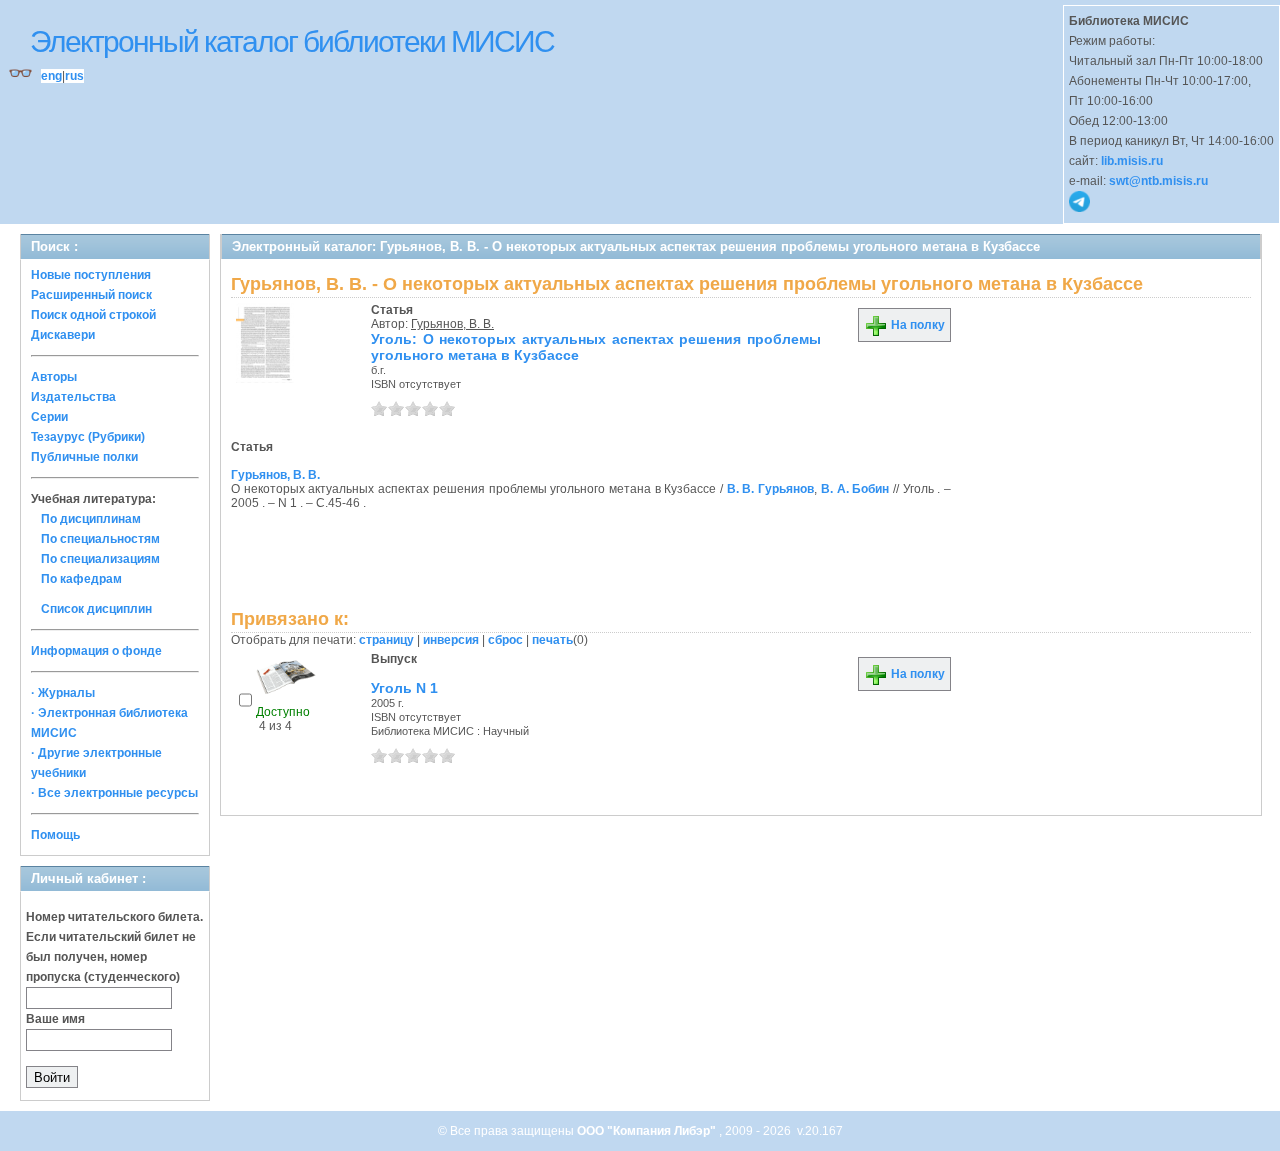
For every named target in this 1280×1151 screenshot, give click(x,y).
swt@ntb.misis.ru (1158, 181)
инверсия (451, 640)
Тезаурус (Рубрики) (88, 437)
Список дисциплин (96, 609)
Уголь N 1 (404, 688)
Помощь (55, 835)
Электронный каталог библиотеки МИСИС (292, 41)
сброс (505, 640)
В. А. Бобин (855, 489)
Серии (49, 417)
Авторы (54, 377)
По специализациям (100, 559)
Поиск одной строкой (93, 315)
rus (74, 76)
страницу (386, 640)
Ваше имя (55, 1019)
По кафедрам (81, 579)
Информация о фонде (96, 651)
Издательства (73, 397)
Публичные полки (84, 457)
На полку (916, 325)
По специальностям (100, 539)
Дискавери (63, 335)
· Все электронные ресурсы (114, 793)
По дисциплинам (91, 519)
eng (51, 76)
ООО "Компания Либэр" (648, 1131)
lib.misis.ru (1132, 161)
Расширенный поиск (91, 295)
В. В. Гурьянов (770, 489)
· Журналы (63, 693)
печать (552, 640)
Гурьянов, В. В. (452, 324)
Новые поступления (91, 275)
